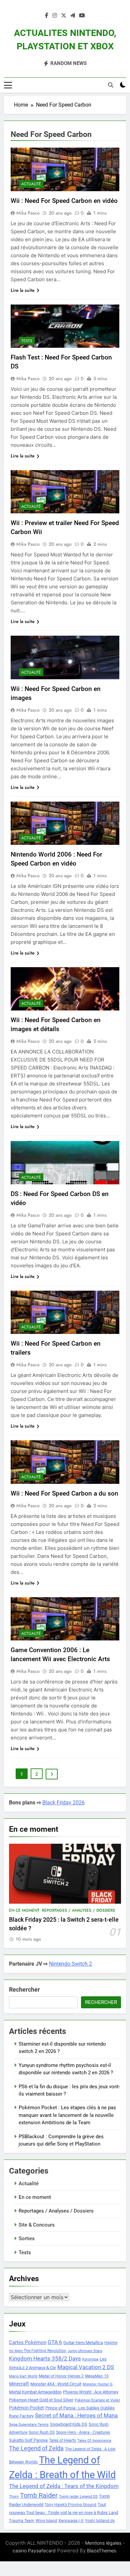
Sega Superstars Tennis (29, 2425)
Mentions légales (103, 2543)
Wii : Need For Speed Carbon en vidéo (64, 201)
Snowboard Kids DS (69, 2424)
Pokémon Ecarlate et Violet (97, 2400)
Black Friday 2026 (63, 1803)
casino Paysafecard (34, 2551)
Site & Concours (37, 2225)
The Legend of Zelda (36, 2448)
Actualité (31, 184)
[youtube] (82, 16)
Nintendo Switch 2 (70, 1964)
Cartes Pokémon (28, 2342)
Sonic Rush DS (42, 2432)
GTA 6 (55, 2342)
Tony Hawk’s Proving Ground (70, 2505)
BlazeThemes (101, 2551)
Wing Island (46, 2521)
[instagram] (55, 16)
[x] (64, 16)
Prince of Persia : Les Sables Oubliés (80, 2408)
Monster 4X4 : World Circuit (56, 2384)
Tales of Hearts (62, 2440)
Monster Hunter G (98, 2384)
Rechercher (24, 1989)
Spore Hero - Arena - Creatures (83, 2432)
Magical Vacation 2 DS (86, 2367)
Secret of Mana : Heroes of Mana (76, 2416)
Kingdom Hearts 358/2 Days (45, 2358)
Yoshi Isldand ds (100, 2521)
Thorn (14, 2497)
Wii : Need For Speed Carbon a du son (64, 1493)
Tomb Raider (39, 2496)
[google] (73, 16)
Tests (27, 341)
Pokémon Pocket (26, 2408)
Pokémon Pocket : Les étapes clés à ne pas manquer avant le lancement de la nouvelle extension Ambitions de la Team (67, 2115)
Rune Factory (21, 2416)
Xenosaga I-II (71, 2521)
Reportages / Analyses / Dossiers (78, 1910)
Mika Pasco (28, 213)
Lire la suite (23, 290)
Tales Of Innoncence (94, 2441)
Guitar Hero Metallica (83, 2343)
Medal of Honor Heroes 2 (61, 2376)
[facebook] (47, 16)
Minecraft (19, 2384)
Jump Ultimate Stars (85, 2351)
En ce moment (24, 1910)
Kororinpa (90, 2359)
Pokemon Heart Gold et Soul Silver (41, 2400)
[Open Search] (111, 85)
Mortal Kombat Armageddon (35, 2392)
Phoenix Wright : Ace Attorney (91, 2392)
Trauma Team (22, 2521)
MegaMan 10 (97, 2376)
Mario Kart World (23, 2376)
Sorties (27, 2239)
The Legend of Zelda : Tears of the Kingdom (64, 2486)
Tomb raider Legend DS (78, 2497)
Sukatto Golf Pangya (28, 2440)
